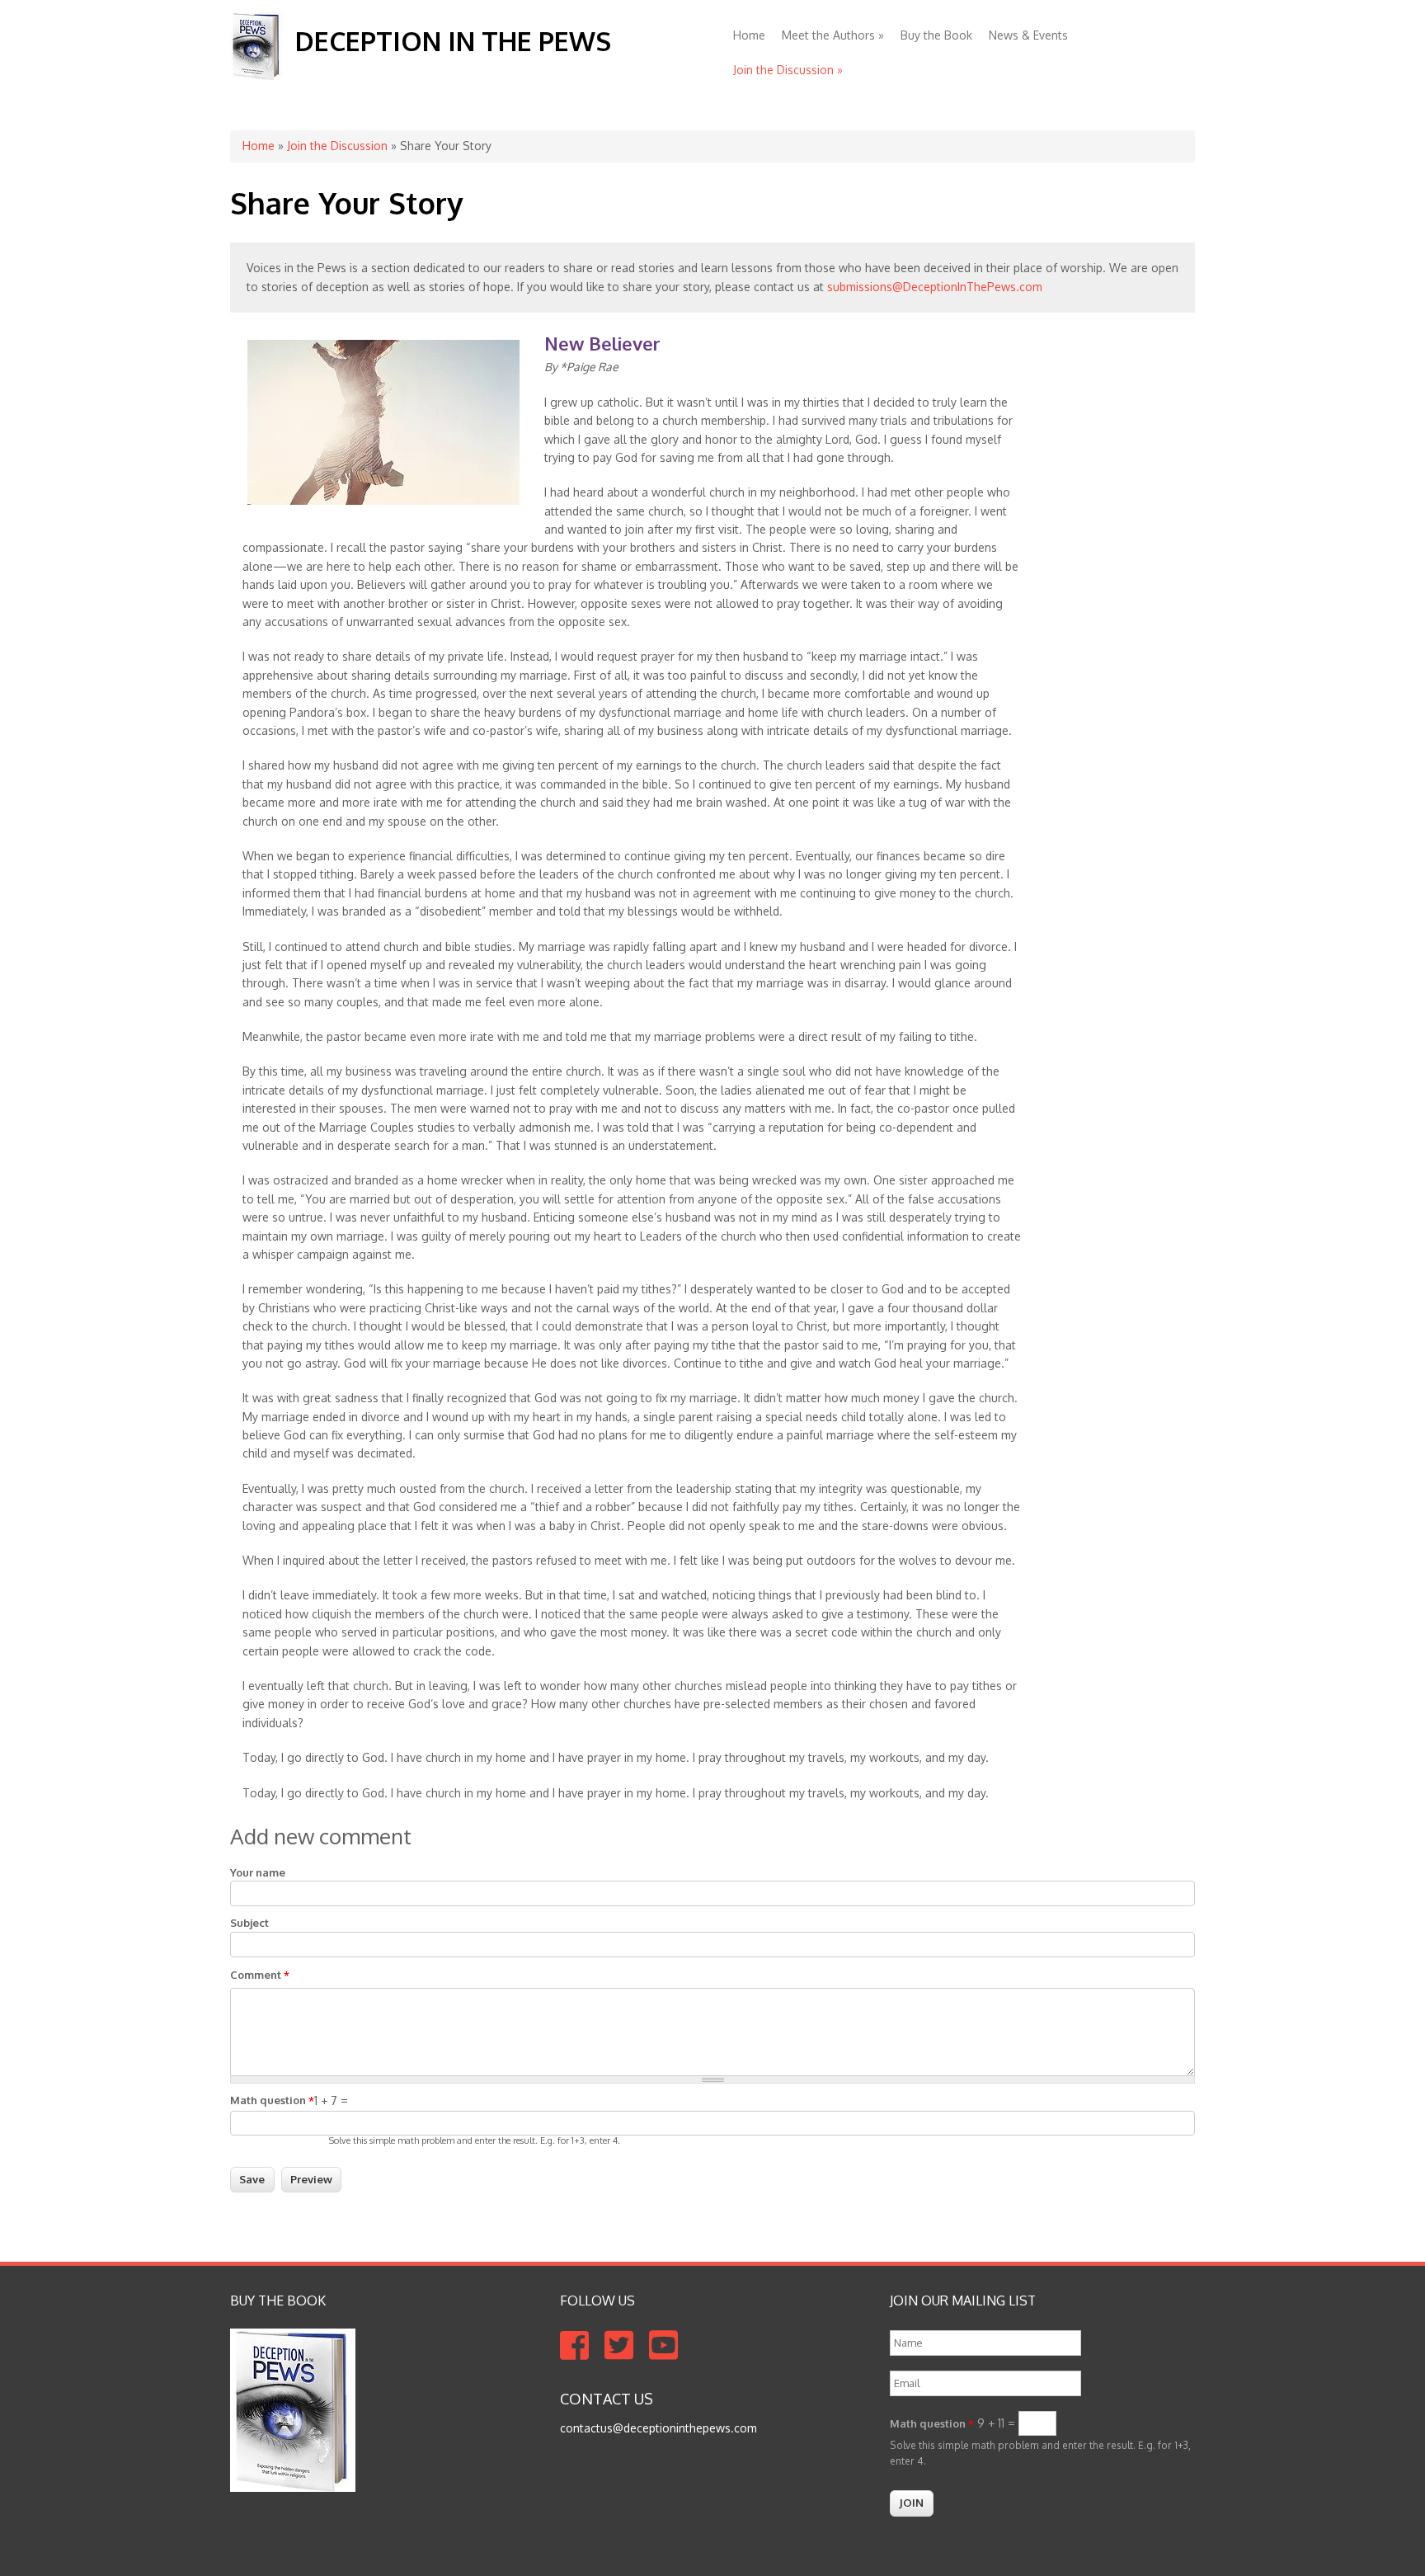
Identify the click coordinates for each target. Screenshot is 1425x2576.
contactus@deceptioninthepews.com (658, 2428)
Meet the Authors (833, 35)
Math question (272, 2100)
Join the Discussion (788, 70)
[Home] (256, 75)
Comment (260, 1975)
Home (749, 35)
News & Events (1028, 35)
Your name (258, 1872)
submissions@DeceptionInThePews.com (935, 287)
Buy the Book (936, 35)
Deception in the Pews (453, 41)
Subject (249, 1923)
